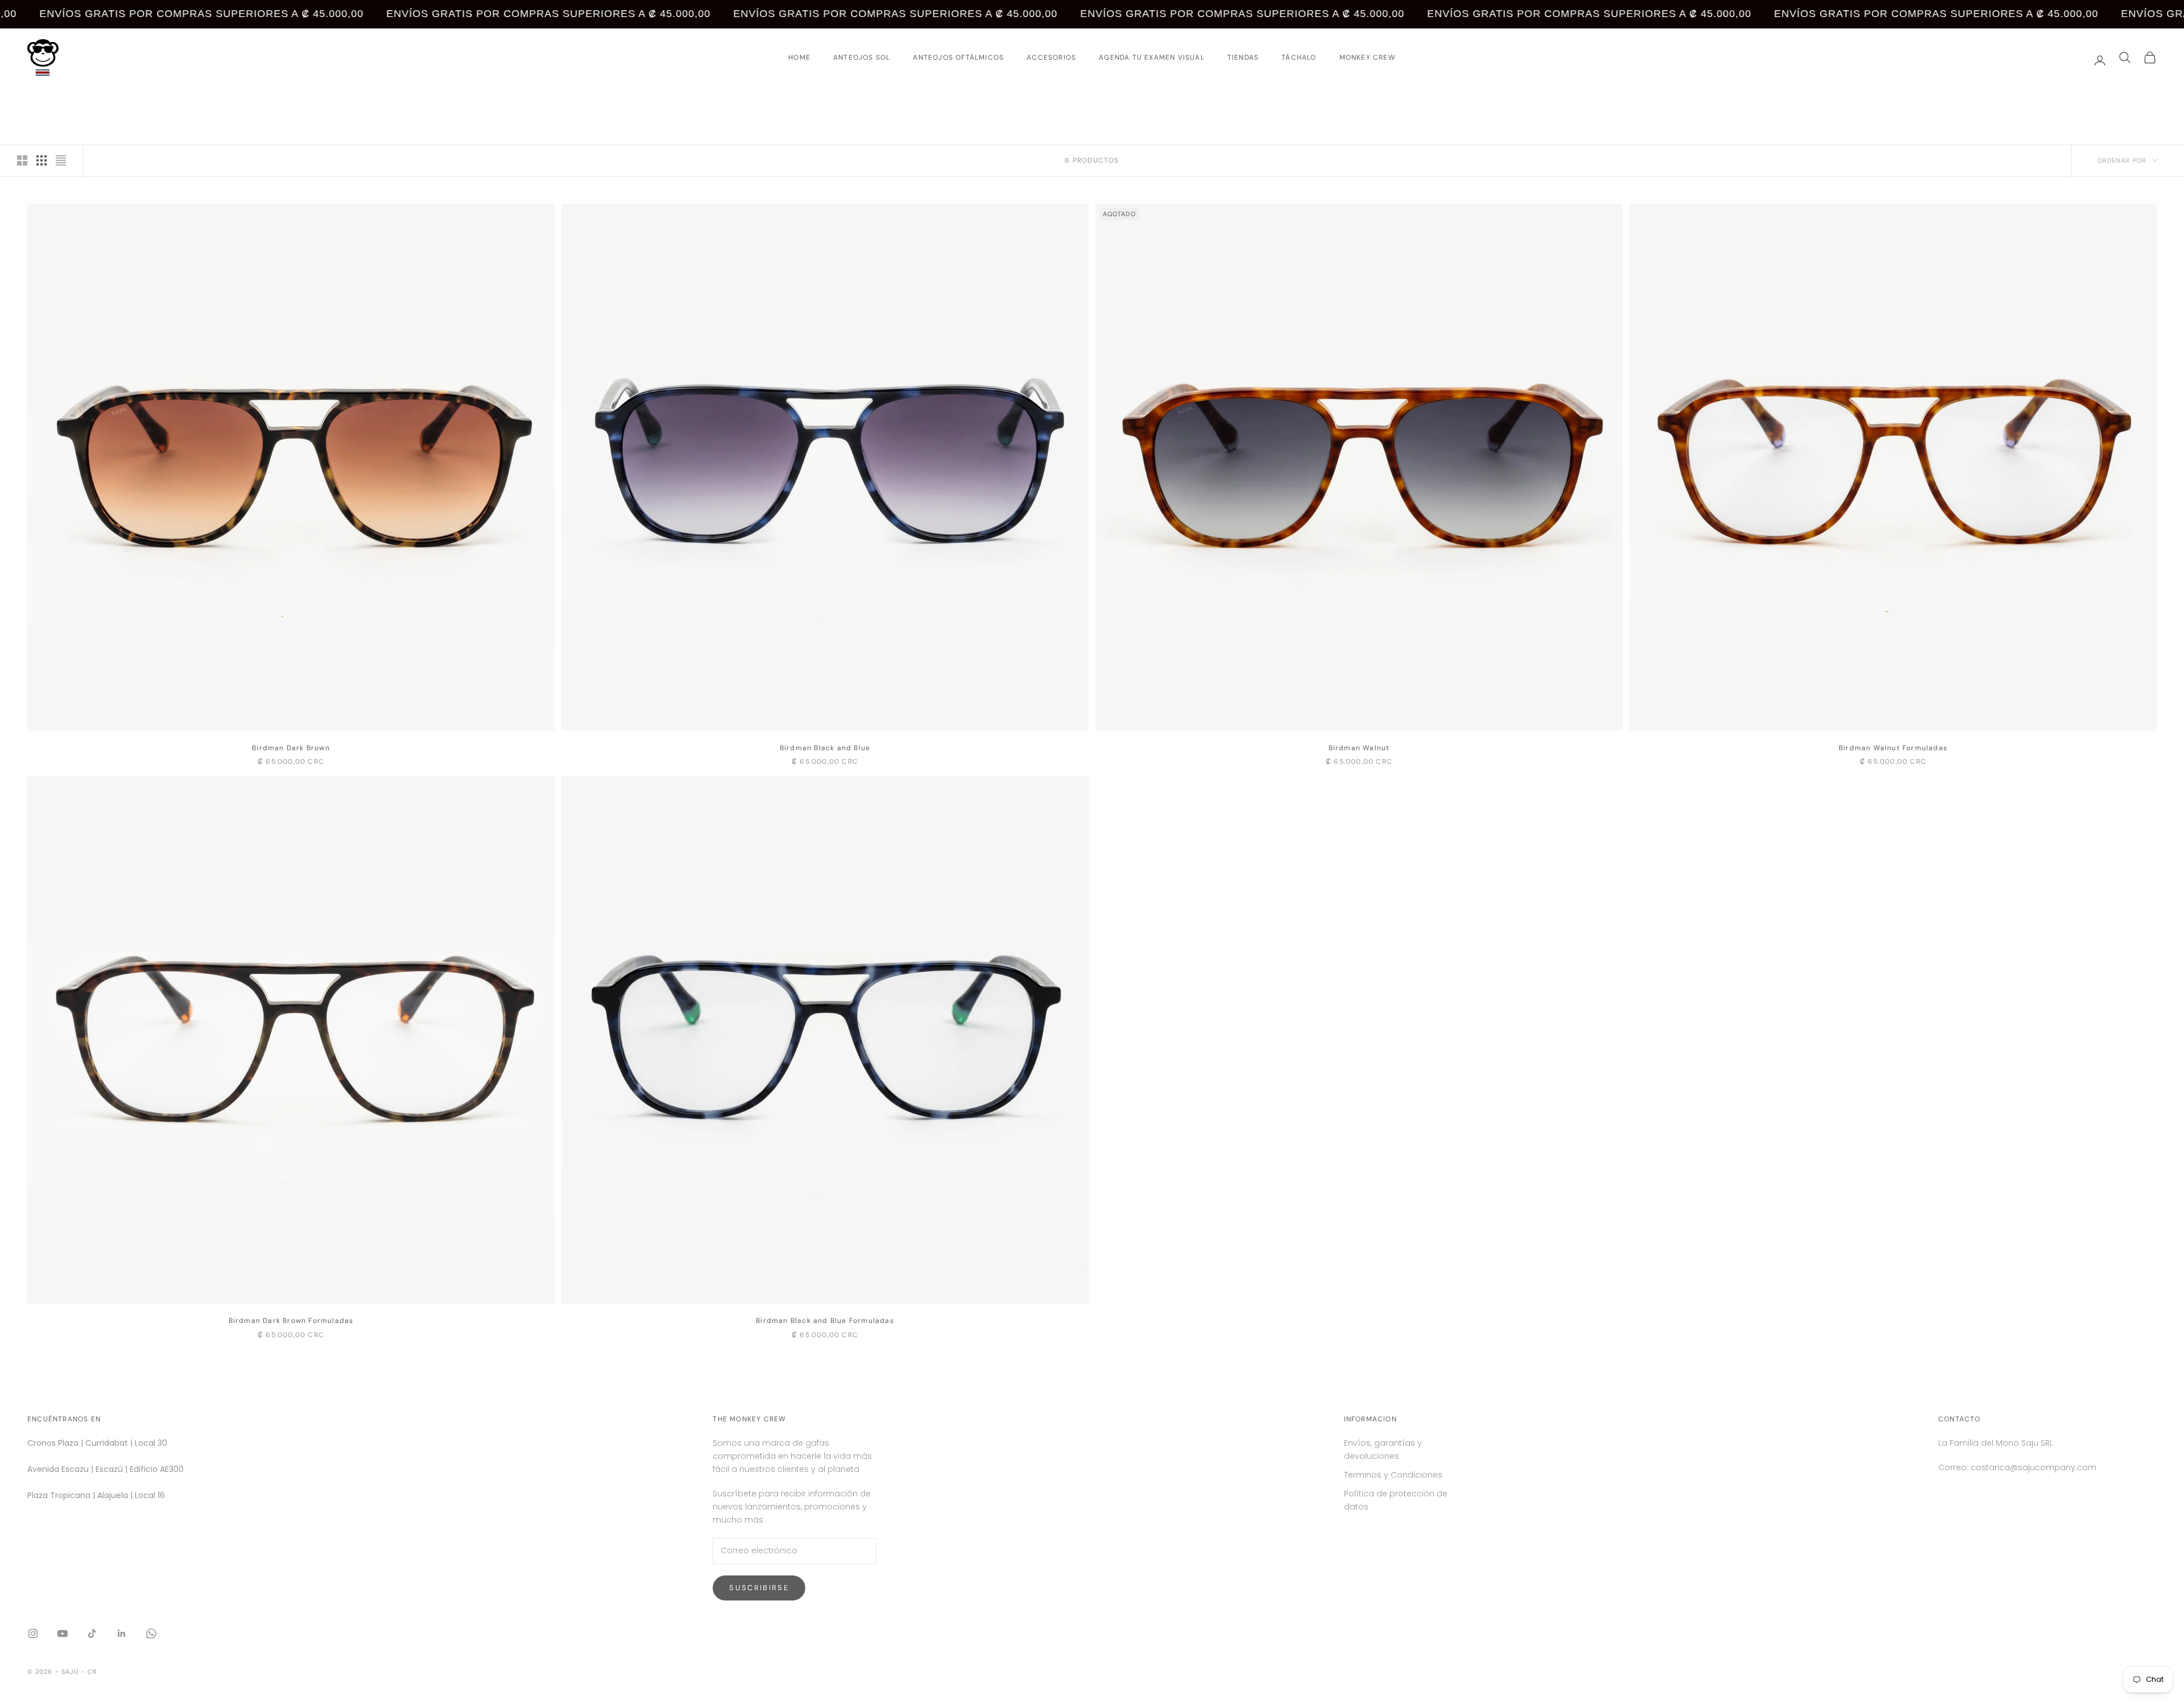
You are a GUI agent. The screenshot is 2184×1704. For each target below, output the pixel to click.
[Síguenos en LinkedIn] (122, 1633)
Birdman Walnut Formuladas (1893, 748)
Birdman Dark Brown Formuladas (291, 1321)
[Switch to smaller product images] (42, 160)
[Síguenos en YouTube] (63, 1633)
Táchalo (1299, 57)
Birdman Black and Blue (825, 748)
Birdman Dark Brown (291, 748)
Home (799, 57)
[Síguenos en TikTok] (92, 1633)
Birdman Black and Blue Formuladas (825, 1321)
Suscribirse (759, 1588)
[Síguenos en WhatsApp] (151, 1633)
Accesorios (1051, 57)
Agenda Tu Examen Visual (1152, 57)
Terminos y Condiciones (1393, 1475)
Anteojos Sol (862, 57)
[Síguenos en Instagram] (33, 1633)
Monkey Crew (1368, 57)
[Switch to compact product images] (61, 160)
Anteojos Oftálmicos (958, 57)
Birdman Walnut (1359, 748)
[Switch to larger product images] (22, 160)
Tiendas (1243, 57)
